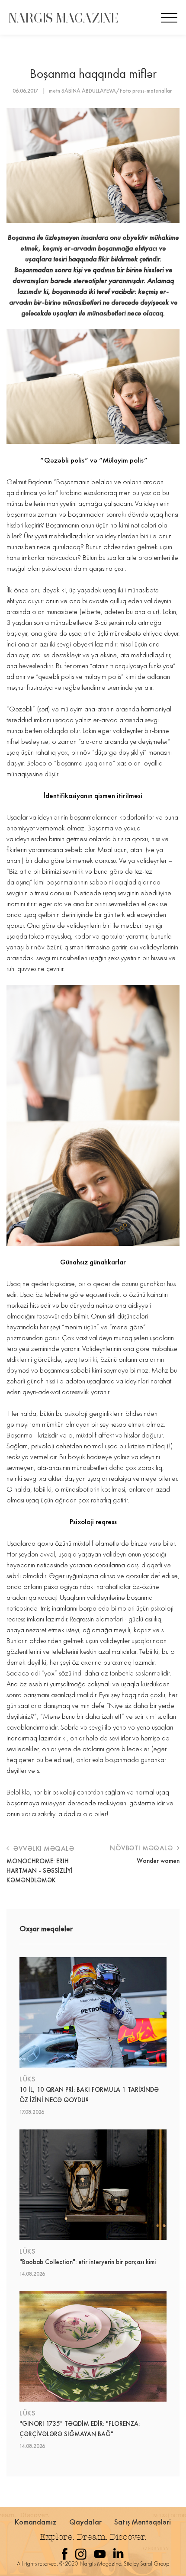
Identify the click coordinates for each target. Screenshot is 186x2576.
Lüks (27, 2079)
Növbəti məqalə (142, 1848)
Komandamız (36, 2522)
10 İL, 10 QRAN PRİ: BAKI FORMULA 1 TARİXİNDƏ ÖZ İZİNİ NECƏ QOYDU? (89, 2095)
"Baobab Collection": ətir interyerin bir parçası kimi (88, 2262)
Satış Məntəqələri (143, 2522)
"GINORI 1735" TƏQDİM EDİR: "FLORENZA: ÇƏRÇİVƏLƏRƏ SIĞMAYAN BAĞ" (80, 2429)
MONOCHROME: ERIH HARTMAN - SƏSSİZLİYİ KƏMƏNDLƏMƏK (40, 1871)
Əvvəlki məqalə (43, 1848)
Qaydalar (85, 2522)
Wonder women (158, 1861)
